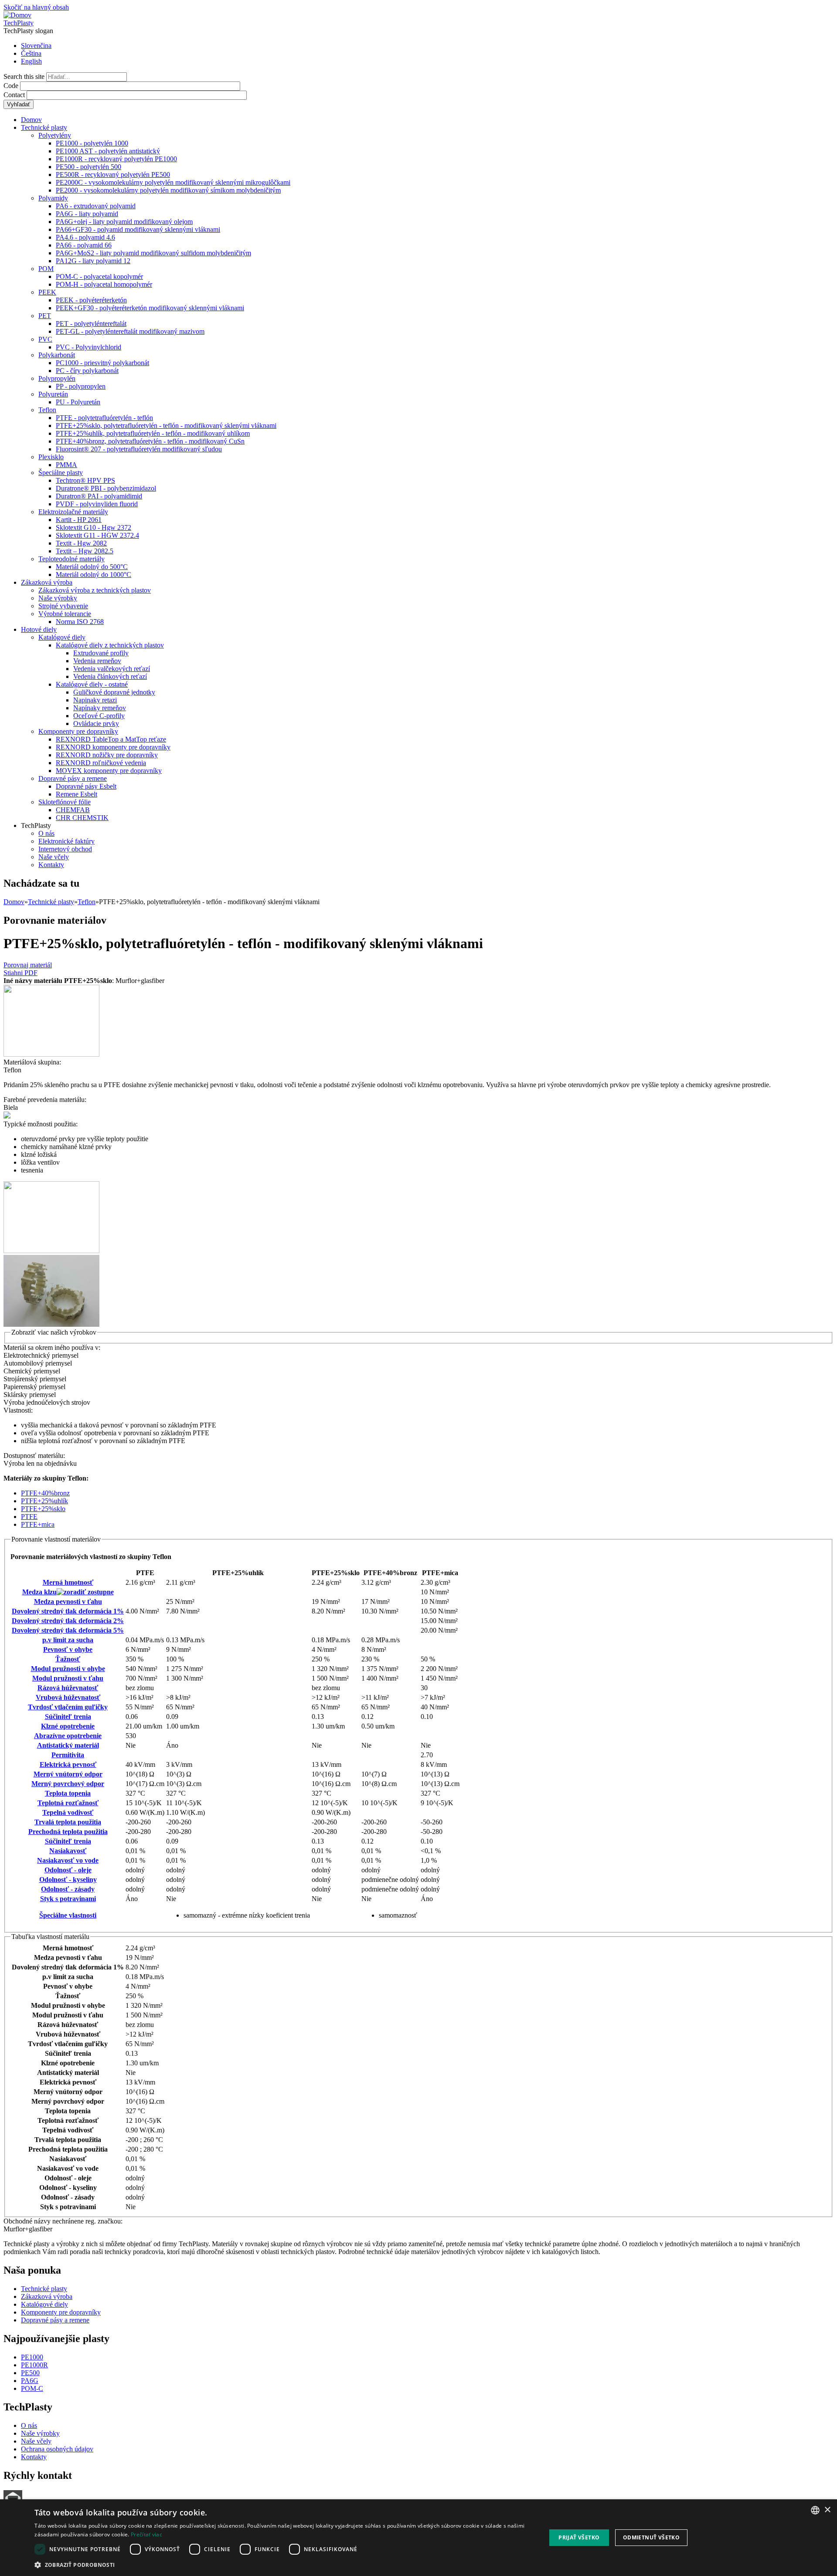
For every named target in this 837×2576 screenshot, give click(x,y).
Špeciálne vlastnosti (68, 1915)
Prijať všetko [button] (579, 2537)
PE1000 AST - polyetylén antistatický (108, 151)
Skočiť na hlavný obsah (36, 7)
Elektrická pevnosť (68, 1764)
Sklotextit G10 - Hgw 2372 (94, 527)
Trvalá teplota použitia (68, 1822)
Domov (31, 120)
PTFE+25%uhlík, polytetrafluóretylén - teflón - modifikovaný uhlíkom (153, 433)
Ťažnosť (68, 1659)
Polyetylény (55, 135)
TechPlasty (19, 23)
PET (45, 316)
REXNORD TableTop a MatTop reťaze (111, 739)
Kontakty (51, 865)
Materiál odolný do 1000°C (94, 575)
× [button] (827, 2510)
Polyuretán (53, 394)
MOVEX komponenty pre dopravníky (109, 771)
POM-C (32, 2388)
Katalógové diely (62, 637)
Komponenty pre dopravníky (78, 731)
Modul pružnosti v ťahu (68, 1678)
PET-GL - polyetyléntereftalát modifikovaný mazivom (130, 331)
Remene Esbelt (77, 794)
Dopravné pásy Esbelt (86, 786)
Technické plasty (44, 127)
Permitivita (68, 1755)
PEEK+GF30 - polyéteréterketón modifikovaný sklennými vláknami (150, 308)
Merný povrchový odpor (68, 1784)
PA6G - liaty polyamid (87, 214)
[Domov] (17, 15)
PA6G (30, 2381)
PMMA (66, 465)
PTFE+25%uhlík (44, 1501)
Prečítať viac (146, 2534)
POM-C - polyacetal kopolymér (99, 276)
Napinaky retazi (95, 700)
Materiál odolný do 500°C (92, 567)
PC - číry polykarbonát (87, 371)
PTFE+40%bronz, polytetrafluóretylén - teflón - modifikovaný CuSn (150, 441)
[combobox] (815, 2510)
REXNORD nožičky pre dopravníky (107, 755)
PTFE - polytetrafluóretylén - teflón (104, 418)
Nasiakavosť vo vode (68, 1860)
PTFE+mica (38, 1524)
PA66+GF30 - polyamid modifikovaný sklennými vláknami (138, 229)
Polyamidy (53, 198)
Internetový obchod (65, 849)
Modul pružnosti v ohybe (68, 1669)
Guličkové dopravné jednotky (114, 692)
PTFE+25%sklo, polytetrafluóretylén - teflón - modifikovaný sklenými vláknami (166, 425)
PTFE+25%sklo (43, 1509)
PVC (45, 339)
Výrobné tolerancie (65, 614)
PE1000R (34, 2365)
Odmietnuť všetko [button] (651, 2537)
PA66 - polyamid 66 (84, 245)
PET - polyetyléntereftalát (91, 324)
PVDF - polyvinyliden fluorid (97, 504)
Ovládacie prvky (96, 724)
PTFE (29, 1517)
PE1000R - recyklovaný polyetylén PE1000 (116, 159)
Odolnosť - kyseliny (68, 1879)
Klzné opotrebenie (68, 1726)
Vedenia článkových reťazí (110, 676)
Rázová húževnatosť (68, 1688)
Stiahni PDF (20, 973)
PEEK (47, 292)
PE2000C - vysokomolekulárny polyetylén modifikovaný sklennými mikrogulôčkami (173, 182)
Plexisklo (51, 457)
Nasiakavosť (68, 1851)
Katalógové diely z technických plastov (110, 645)
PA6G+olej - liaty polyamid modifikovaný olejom (124, 222)
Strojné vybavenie (63, 606)
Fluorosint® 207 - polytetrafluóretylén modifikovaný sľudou (139, 449)
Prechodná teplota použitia (68, 1832)
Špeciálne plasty (61, 473)
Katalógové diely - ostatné (92, 684)
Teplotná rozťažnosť (68, 1803)
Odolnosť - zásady (68, 1889)
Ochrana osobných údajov (57, 2449)
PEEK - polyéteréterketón (91, 300)
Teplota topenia (68, 1793)
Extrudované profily (101, 653)
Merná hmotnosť (68, 1582)
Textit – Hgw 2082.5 (85, 551)
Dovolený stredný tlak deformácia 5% (68, 1630)
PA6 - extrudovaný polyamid (96, 206)
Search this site (25, 76)
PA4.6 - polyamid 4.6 (85, 237)
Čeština (31, 53)
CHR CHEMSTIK (82, 818)
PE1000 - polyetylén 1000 (92, 143)
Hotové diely (39, 629)
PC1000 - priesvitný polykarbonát (102, 363)
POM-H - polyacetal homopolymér (104, 284)
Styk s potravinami (68, 1899)
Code (12, 86)
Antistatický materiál (68, 1745)
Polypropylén (57, 378)
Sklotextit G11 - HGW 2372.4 (97, 535)
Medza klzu (39, 1592)
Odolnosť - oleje (68, 1870)
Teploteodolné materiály (71, 559)
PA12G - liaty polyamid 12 (93, 261)
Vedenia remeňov (97, 661)
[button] (282, 2564)
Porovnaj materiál (28, 965)
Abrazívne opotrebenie (68, 1736)
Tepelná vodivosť (68, 1812)
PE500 (30, 2373)
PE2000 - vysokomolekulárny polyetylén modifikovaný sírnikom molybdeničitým (168, 190)
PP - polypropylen (81, 386)
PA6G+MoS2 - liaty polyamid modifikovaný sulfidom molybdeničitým (153, 253)
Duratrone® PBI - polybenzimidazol (106, 488)
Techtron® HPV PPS (85, 480)
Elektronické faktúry (66, 841)
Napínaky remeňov (100, 708)
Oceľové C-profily (99, 716)
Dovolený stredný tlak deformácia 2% (68, 1621)
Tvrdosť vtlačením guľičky (68, 1707)
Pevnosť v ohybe (68, 1649)
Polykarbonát (57, 355)
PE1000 (32, 2357)
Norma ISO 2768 (80, 622)
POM (46, 269)
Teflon (47, 410)
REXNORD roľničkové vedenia (101, 763)
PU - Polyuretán (78, 402)
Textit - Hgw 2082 (81, 543)
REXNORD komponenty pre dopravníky (113, 747)
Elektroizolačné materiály (73, 512)
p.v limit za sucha (68, 1640)
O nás (46, 833)
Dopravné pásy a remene (73, 778)
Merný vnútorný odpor (68, 1774)
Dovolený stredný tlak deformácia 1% (68, 1611)
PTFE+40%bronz (45, 1493)
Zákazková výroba (47, 582)
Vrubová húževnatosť (68, 1697)
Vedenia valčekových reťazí (112, 669)
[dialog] (418, 2538)
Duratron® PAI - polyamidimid (99, 496)
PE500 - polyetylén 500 (88, 167)
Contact (15, 95)
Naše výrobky (58, 598)
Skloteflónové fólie (65, 802)
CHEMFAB (73, 810)
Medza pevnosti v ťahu (68, 1602)
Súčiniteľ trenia (68, 1717)
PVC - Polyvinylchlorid (88, 347)
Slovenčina (36, 46)
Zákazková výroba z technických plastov (95, 590)
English (31, 61)
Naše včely (54, 857)
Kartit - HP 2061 (79, 520)
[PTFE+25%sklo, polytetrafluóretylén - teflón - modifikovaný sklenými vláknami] (51, 1054)
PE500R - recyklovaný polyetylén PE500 (113, 175)
